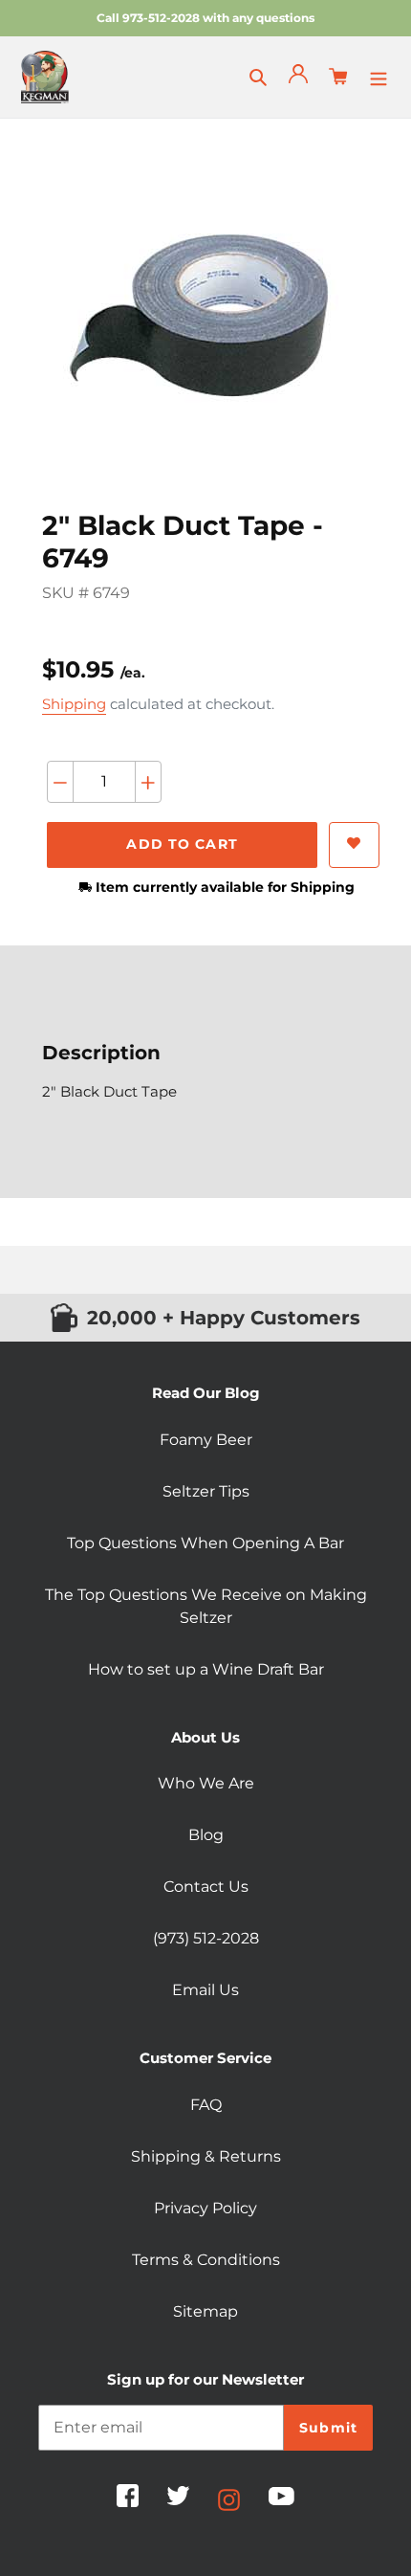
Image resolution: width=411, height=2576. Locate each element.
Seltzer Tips (206, 1491)
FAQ (206, 2105)
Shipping (74, 704)
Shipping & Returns (206, 2156)
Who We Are (206, 1783)
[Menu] (379, 77)
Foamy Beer (206, 1440)
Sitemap (205, 2311)
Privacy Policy (205, 2208)
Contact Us (206, 1887)
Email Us (205, 1990)
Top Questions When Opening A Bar (205, 1543)
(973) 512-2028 (206, 1938)
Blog (206, 1835)
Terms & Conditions (206, 2260)
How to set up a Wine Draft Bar (206, 1669)
